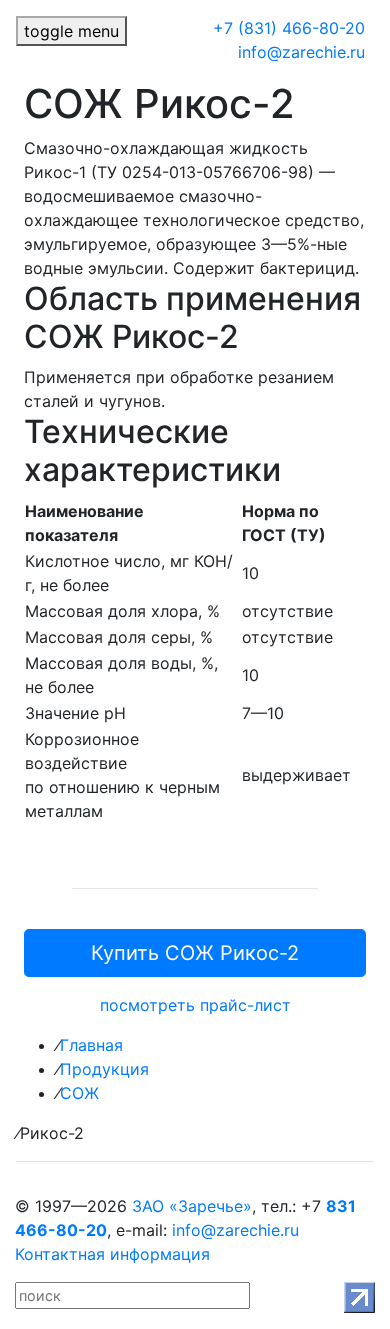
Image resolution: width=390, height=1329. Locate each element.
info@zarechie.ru (301, 52)
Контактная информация (112, 1254)
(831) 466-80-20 (289, 28)
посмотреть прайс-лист (195, 1005)
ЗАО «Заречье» (192, 1206)
